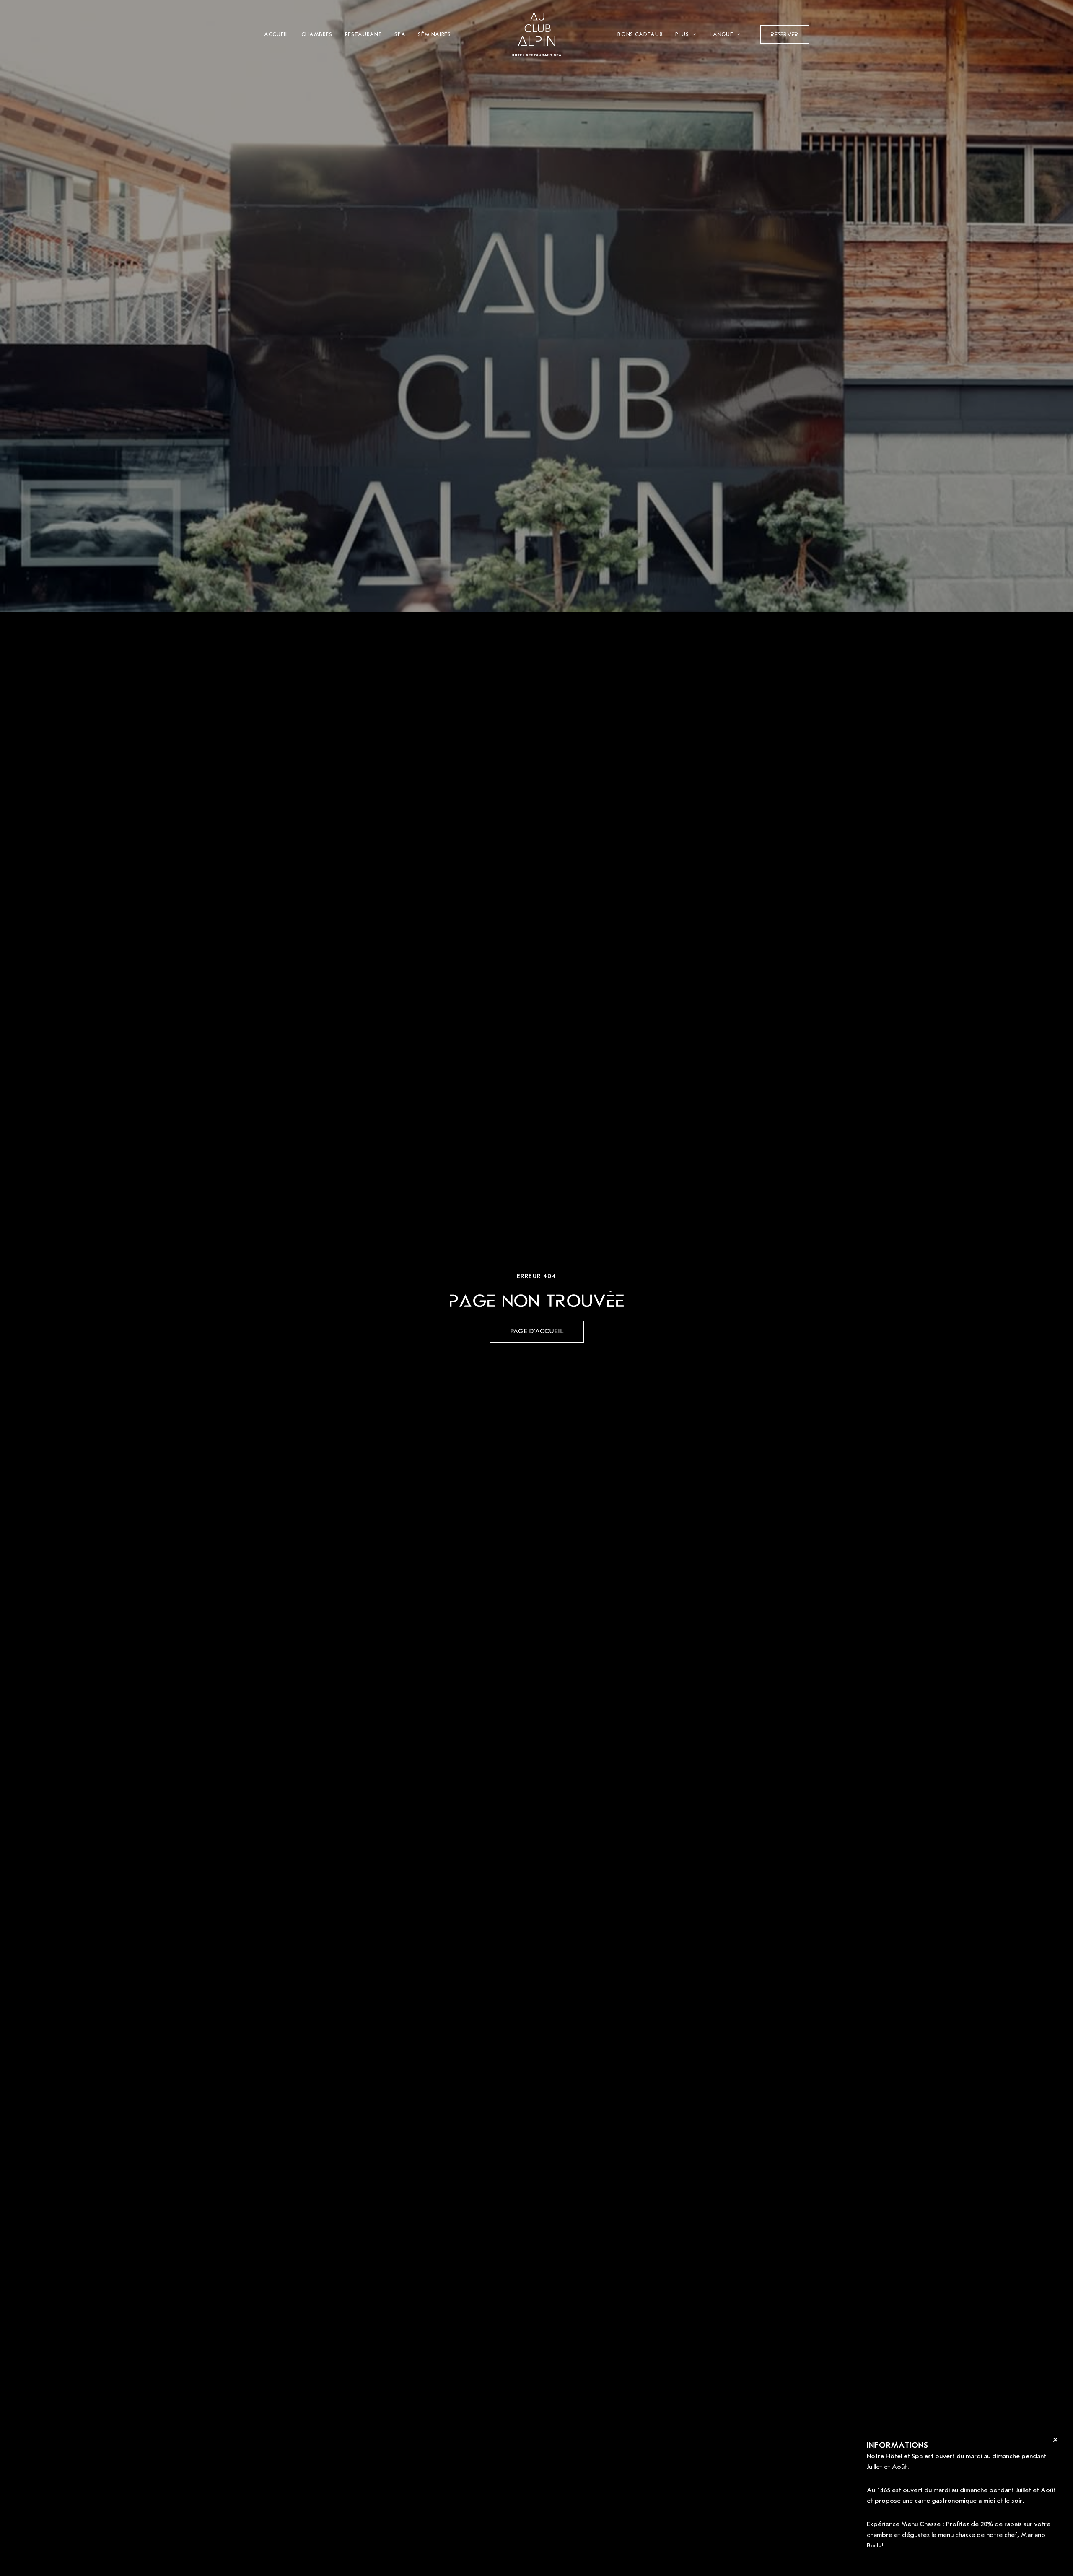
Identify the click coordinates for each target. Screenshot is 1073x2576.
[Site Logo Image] (536, 34)
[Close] (1055, 2440)
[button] (785, 34)
